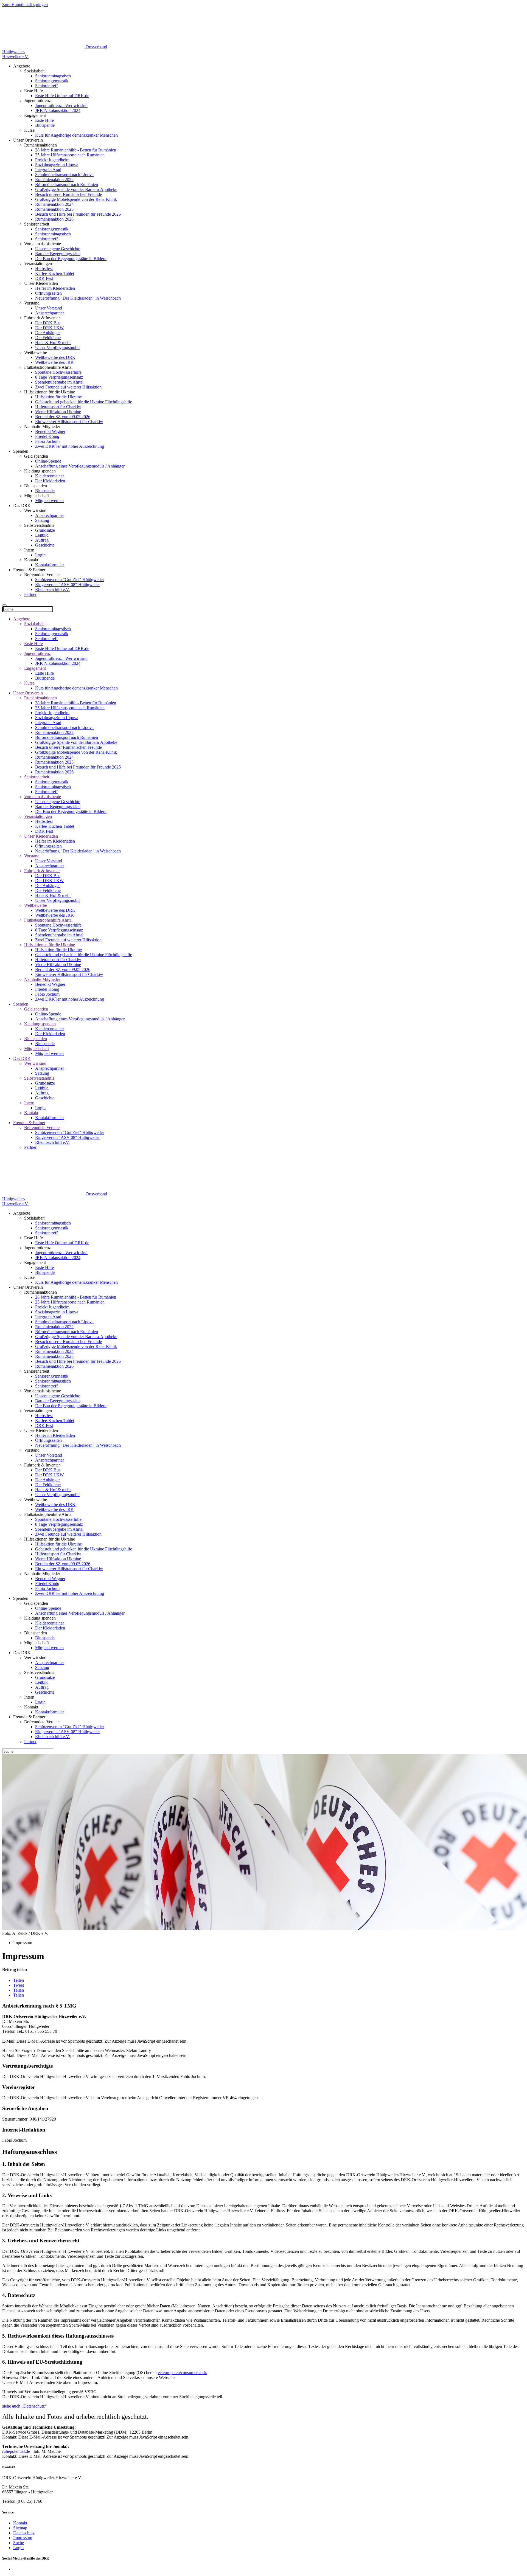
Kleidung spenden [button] (40, 471)
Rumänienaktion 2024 (54, 204)
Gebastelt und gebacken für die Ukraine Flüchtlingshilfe (84, 402)
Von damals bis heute (43, 797)
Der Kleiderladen (50, 481)
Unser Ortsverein (28, 693)
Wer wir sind (35, 1063)
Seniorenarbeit (37, 777)
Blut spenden (36, 1039)
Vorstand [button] (32, 303)
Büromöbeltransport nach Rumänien (67, 185)
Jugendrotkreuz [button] (37, 101)
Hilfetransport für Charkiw (58, 407)
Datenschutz (24, 2533)
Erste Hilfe (44, 120)
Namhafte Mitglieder (42, 979)
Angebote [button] (22, 66)
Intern (29, 1103)
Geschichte (45, 545)
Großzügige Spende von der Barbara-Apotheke (76, 189)
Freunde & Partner (29, 1123)
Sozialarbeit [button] (34, 71)
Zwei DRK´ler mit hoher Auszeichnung (70, 446)
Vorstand (32, 856)
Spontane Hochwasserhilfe (58, 372)
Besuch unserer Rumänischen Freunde (68, 194)
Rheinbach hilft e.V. (52, 589)
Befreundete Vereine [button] (42, 575)
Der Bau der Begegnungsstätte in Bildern (71, 259)
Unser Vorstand (49, 308)
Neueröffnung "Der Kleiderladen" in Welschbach (78, 298)
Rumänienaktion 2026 (54, 219)
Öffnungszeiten (48, 293)
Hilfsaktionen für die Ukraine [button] (50, 392)
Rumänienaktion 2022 (54, 180)
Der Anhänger (47, 333)
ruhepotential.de (16, 2451)
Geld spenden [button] (36, 456)
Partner (30, 594)
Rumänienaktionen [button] (40, 145)
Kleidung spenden (40, 1024)
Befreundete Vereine (42, 1127)
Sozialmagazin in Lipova (57, 165)
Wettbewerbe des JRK (54, 362)
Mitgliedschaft (37, 1048)
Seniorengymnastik (52, 81)
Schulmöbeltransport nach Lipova (64, 175)
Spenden (21, 1004)
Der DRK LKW (49, 328)
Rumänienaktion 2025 (54, 209)
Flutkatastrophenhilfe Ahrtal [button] (48, 367)
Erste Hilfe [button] (33, 91)
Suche (19, 2543)
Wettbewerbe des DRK (55, 357)
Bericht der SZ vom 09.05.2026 (63, 417)
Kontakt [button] (31, 560)
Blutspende (45, 125)
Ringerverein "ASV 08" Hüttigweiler (68, 585)
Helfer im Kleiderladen (55, 288)
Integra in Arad (48, 170)
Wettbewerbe (36, 905)
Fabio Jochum (47, 441)
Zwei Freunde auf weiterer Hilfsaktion (68, 387)
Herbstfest (44, 268)
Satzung (42, 520)
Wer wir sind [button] (35, 510)
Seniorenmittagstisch (53, 76)
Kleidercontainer (50, 476)
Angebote (22, 619)
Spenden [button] (21, 451)
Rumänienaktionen (40, 698)
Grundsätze (45, 530)
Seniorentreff (46, 86)
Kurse (29, 683)
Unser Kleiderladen (41, 836)
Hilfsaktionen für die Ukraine (50, 945)
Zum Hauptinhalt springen (25, 5)
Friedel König (47, 436)
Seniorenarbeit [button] (37, 224)
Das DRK (22, 1058)
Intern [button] (29, 550)
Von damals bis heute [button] (43, 244)
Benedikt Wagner (50, 431)
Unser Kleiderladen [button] (41, 283)
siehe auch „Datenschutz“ (24, 2406)
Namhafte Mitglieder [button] (42, 426)
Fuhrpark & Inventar (42, 871)
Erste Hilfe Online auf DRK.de (62, 96)
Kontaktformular (50, 565)
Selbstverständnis (39, 1078)
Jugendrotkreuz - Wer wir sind (61, 105)
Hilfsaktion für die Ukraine (58, 397)
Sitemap (20, 2528)
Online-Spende (48, 461)
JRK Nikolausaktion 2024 (58, 110)
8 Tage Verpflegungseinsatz (59, 377)
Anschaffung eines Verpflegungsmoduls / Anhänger (80, 466)
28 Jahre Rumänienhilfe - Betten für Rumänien (76, 150)
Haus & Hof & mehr (53, 343)
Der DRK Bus (48, 323)
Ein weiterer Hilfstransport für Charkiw (69, 422)
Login (40, 555)
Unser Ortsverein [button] (28, 140)
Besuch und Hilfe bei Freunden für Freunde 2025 (78, 214)
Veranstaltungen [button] (38, 264)
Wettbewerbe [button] (36, 352)
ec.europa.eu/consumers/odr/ (183, 2373)
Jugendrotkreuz (37, 653)
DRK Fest (44, 278)
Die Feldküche (48, 338)
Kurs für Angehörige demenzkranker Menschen (76, 135)
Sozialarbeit (34, 624)
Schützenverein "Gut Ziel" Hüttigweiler (70, 580)
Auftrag (42, 540)
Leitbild (42, 535)
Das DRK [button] (22, 506)
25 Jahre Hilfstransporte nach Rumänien (70, 155)
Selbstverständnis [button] (39, 525)
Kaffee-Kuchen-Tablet (55, 273)
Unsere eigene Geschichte (58, 249)
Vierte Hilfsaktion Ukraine (58, 412)
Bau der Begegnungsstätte (58, 254)
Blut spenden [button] (36, 486)
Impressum (23, 2538)
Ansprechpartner (50, 313)
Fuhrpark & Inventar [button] (42, 318)
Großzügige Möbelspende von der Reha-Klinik (76, 199)
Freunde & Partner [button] (29, 570)
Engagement (35, 668)
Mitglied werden (49, 501)
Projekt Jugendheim (52, 160)
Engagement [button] (35, 115)
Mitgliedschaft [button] (37, 496)
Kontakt (31, 1113)
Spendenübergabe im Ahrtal (59, 382)
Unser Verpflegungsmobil (57, 347)
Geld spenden (36, 1009)
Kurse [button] (29, 130)
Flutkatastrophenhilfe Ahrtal (48, 920)
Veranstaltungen (38, 816)
